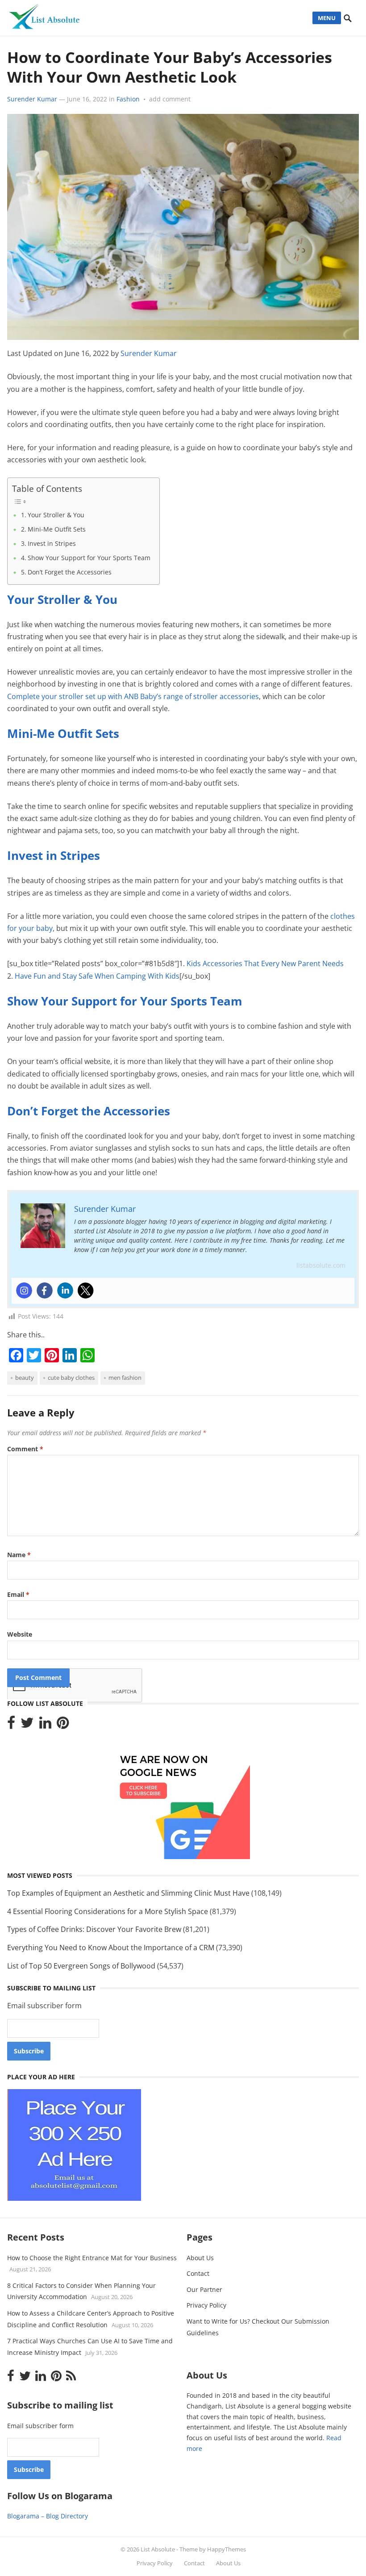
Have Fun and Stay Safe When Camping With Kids (96, 976)
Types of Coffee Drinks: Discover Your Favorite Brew (94, 1929)
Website (20, 1634)
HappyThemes (227, 2549)
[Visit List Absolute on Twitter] (27, 1725)
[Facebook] (45, 1290)
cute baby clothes (71, 1378)
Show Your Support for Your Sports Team (89, 558)
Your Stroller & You (56, 515)
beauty (25, 1378)
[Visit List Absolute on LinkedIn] (45, 1725)
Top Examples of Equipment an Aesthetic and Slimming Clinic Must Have (128, 1893)
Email (18, 1594)
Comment (25, 1449)
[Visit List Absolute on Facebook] (11, 1725)
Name (19, 1555)
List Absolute (158, 2549)
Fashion (128, 99)
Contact (198, 2273)
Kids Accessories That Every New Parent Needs (265, 963)
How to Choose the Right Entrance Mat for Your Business (92, 2258)
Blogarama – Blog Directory (48, 2516)
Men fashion (125, 1378)
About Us (200, 2258)
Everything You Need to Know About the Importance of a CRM (111, 1948)
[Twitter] (86, 1290)
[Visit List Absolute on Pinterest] (63, 1725)
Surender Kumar (32, 99)
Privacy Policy (206, 2305)
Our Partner (204, 2289)
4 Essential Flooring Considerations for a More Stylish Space (108, 1911)
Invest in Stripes (52, 543)
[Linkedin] (65, 1290)
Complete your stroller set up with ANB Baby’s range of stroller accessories (133, 696)
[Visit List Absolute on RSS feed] (71, 2378)
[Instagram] (24, 1290)
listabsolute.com (321, 1265)
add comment (170, 99)
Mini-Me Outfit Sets (57, 529)
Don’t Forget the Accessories (70, 572)
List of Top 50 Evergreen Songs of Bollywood (81, 1966)
